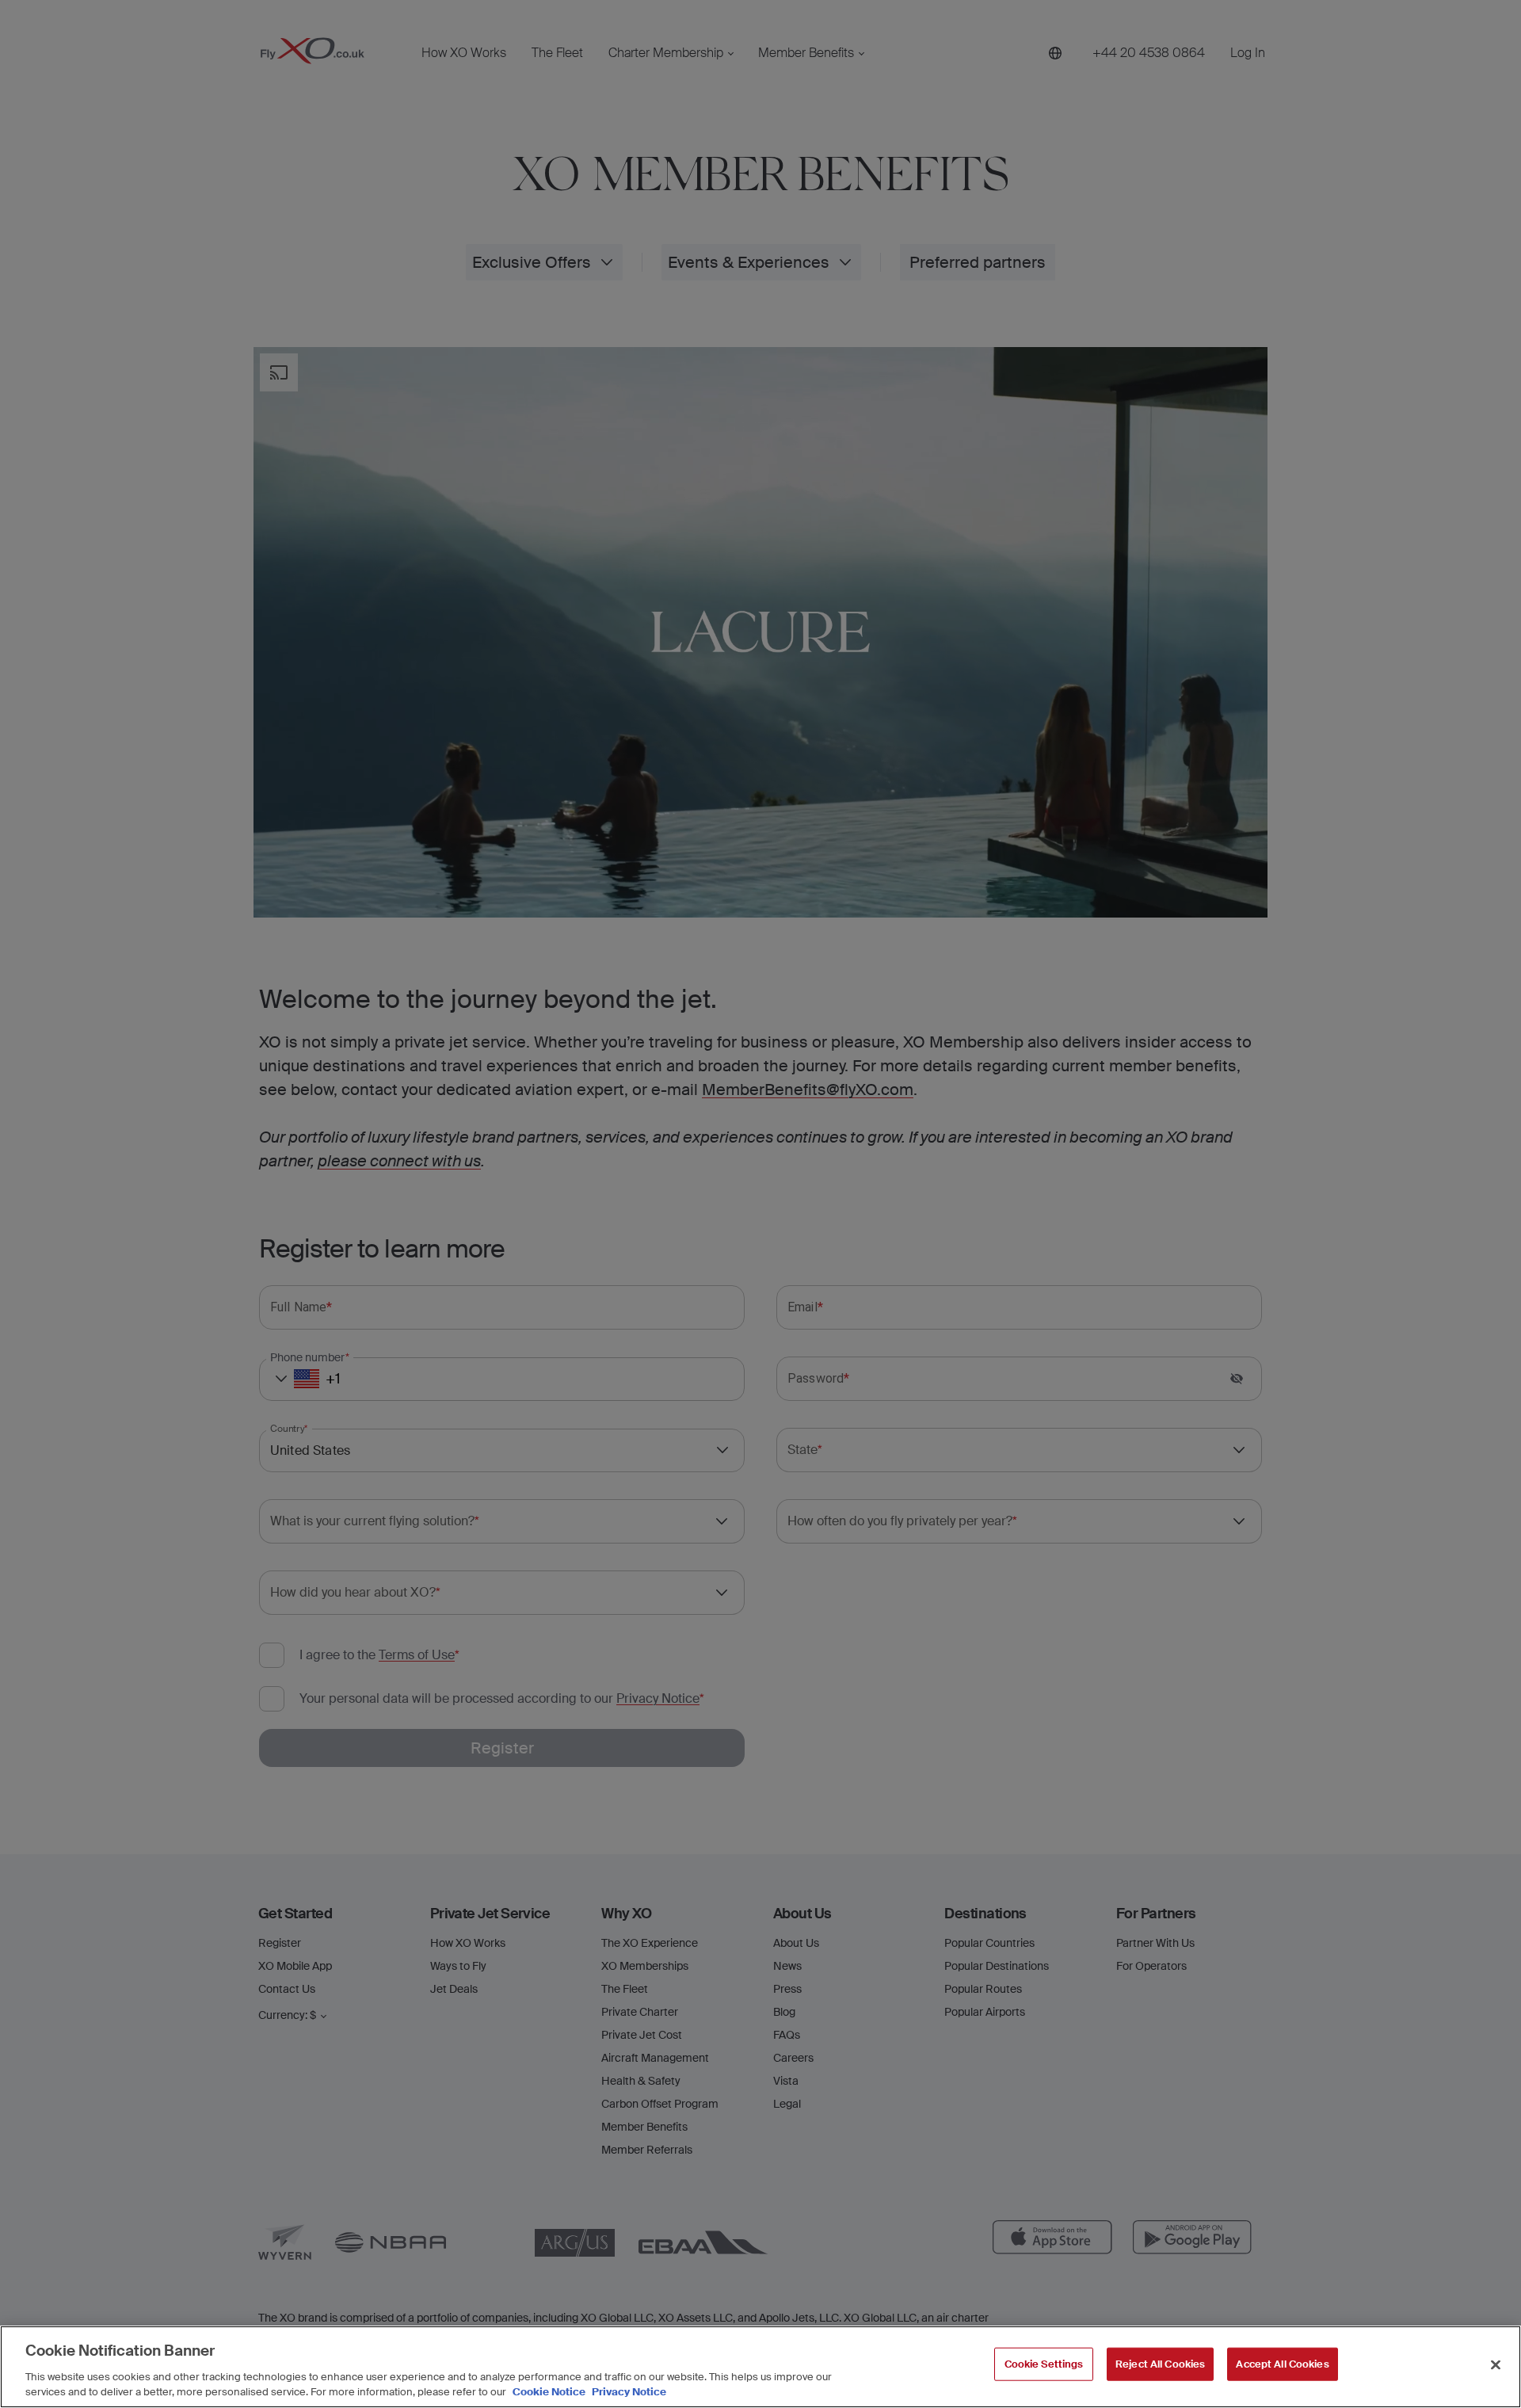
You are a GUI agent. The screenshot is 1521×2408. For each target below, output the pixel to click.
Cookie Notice (549, 2392)
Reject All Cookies (1160, 2364)
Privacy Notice (628, 2392)
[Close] (1496, 2365)
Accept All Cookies (1282, 2364)
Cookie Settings (1044, 2364)
